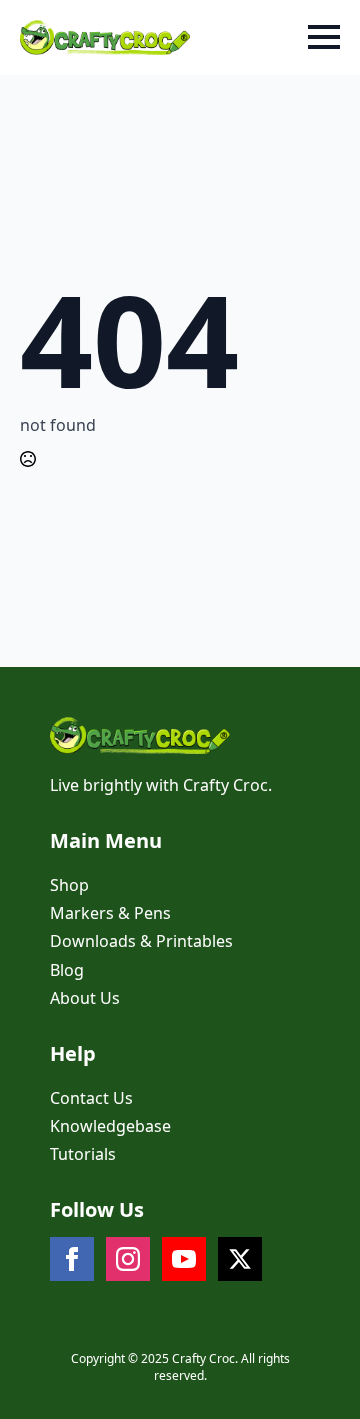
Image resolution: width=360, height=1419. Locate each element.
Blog (67, 970)
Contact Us (91, 1098)
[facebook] (72, 1259)
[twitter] (240, 1259)
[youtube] (184, 1259)
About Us (85, 998)
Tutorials (83, 1154)
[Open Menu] (324, 37)
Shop (69, 885)
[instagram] (128, 1259)
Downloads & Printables (141, 941)
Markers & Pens (110, 913)
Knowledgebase (110, 1126)
